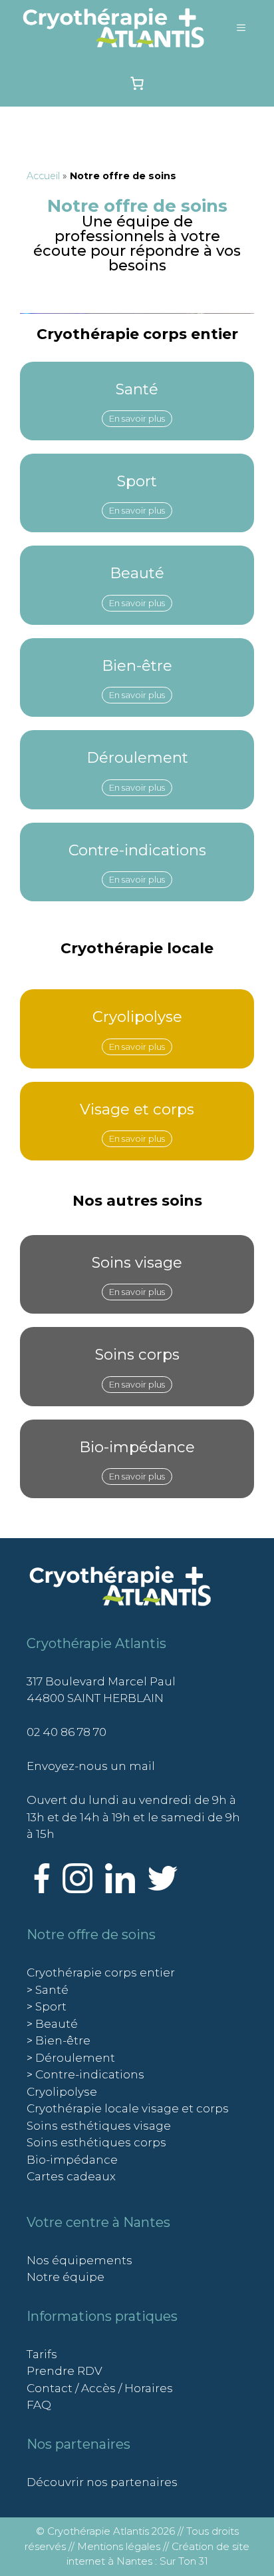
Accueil (43, 176)
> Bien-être (59, 2040)
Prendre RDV (65, 2371)
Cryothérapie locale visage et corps (128, 2108)
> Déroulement (71, 2058)
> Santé (48, 1990)
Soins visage (137, 1262)
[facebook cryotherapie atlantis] (42, 1889)
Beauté (137, 573)
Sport (137, 481)
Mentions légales (119, 2546)
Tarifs (42, 2354)
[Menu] (241, 28)
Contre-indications (137, 850)
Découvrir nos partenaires (102, 2482)
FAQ (39, 2405)
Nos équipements (79, 2260)
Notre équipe (66, 2277)
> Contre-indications (85, 2074)
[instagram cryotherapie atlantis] (77, 1889)
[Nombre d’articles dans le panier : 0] (137, 83)
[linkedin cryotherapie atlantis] (120, 1889)
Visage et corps (137, 1109)
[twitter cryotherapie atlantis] (163, 1889)
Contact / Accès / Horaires (100, 2388)
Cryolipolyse (137, 1017)
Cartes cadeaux (71, 2176)
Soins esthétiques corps (96, 2142)
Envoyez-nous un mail (91, 1766)
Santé (137, 389)
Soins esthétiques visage (99, 2126)
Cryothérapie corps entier (101, 1972)
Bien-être (137, 665)
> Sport (47, 2006)
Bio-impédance (137, 1447)
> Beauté (52, 2024)
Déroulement (137, 757)
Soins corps (137, 1354)
